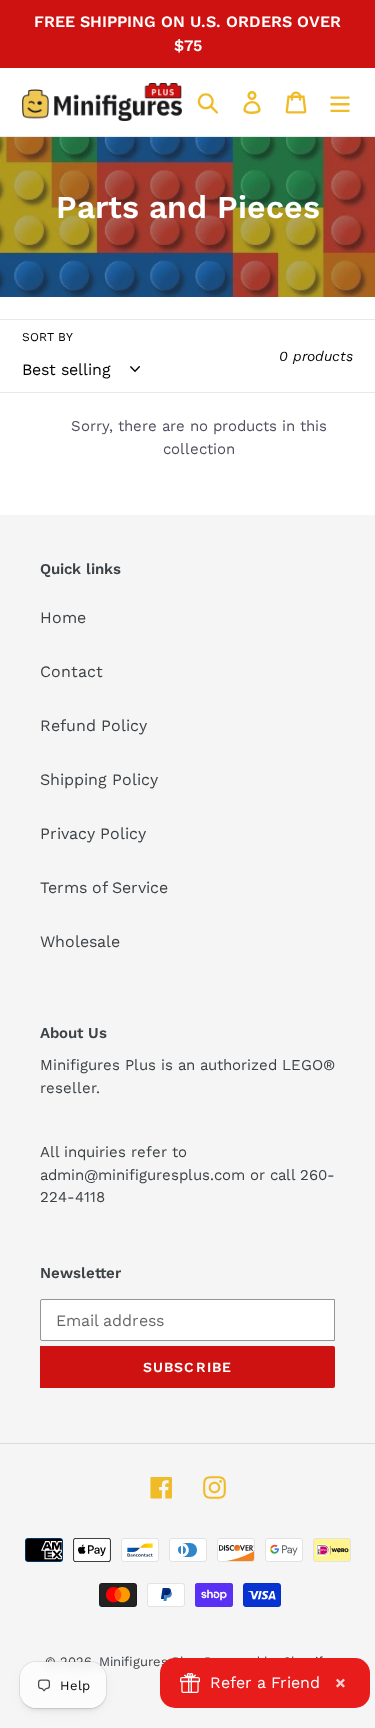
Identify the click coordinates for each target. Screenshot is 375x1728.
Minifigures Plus (149, 1661)
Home (63, 617)
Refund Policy (93, 725)
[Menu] (340, 102)
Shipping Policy (99, 779)
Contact (71, 671)
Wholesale (80, 941)
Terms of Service (104, 887)
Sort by (47, 337)
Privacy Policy (93, 833)
